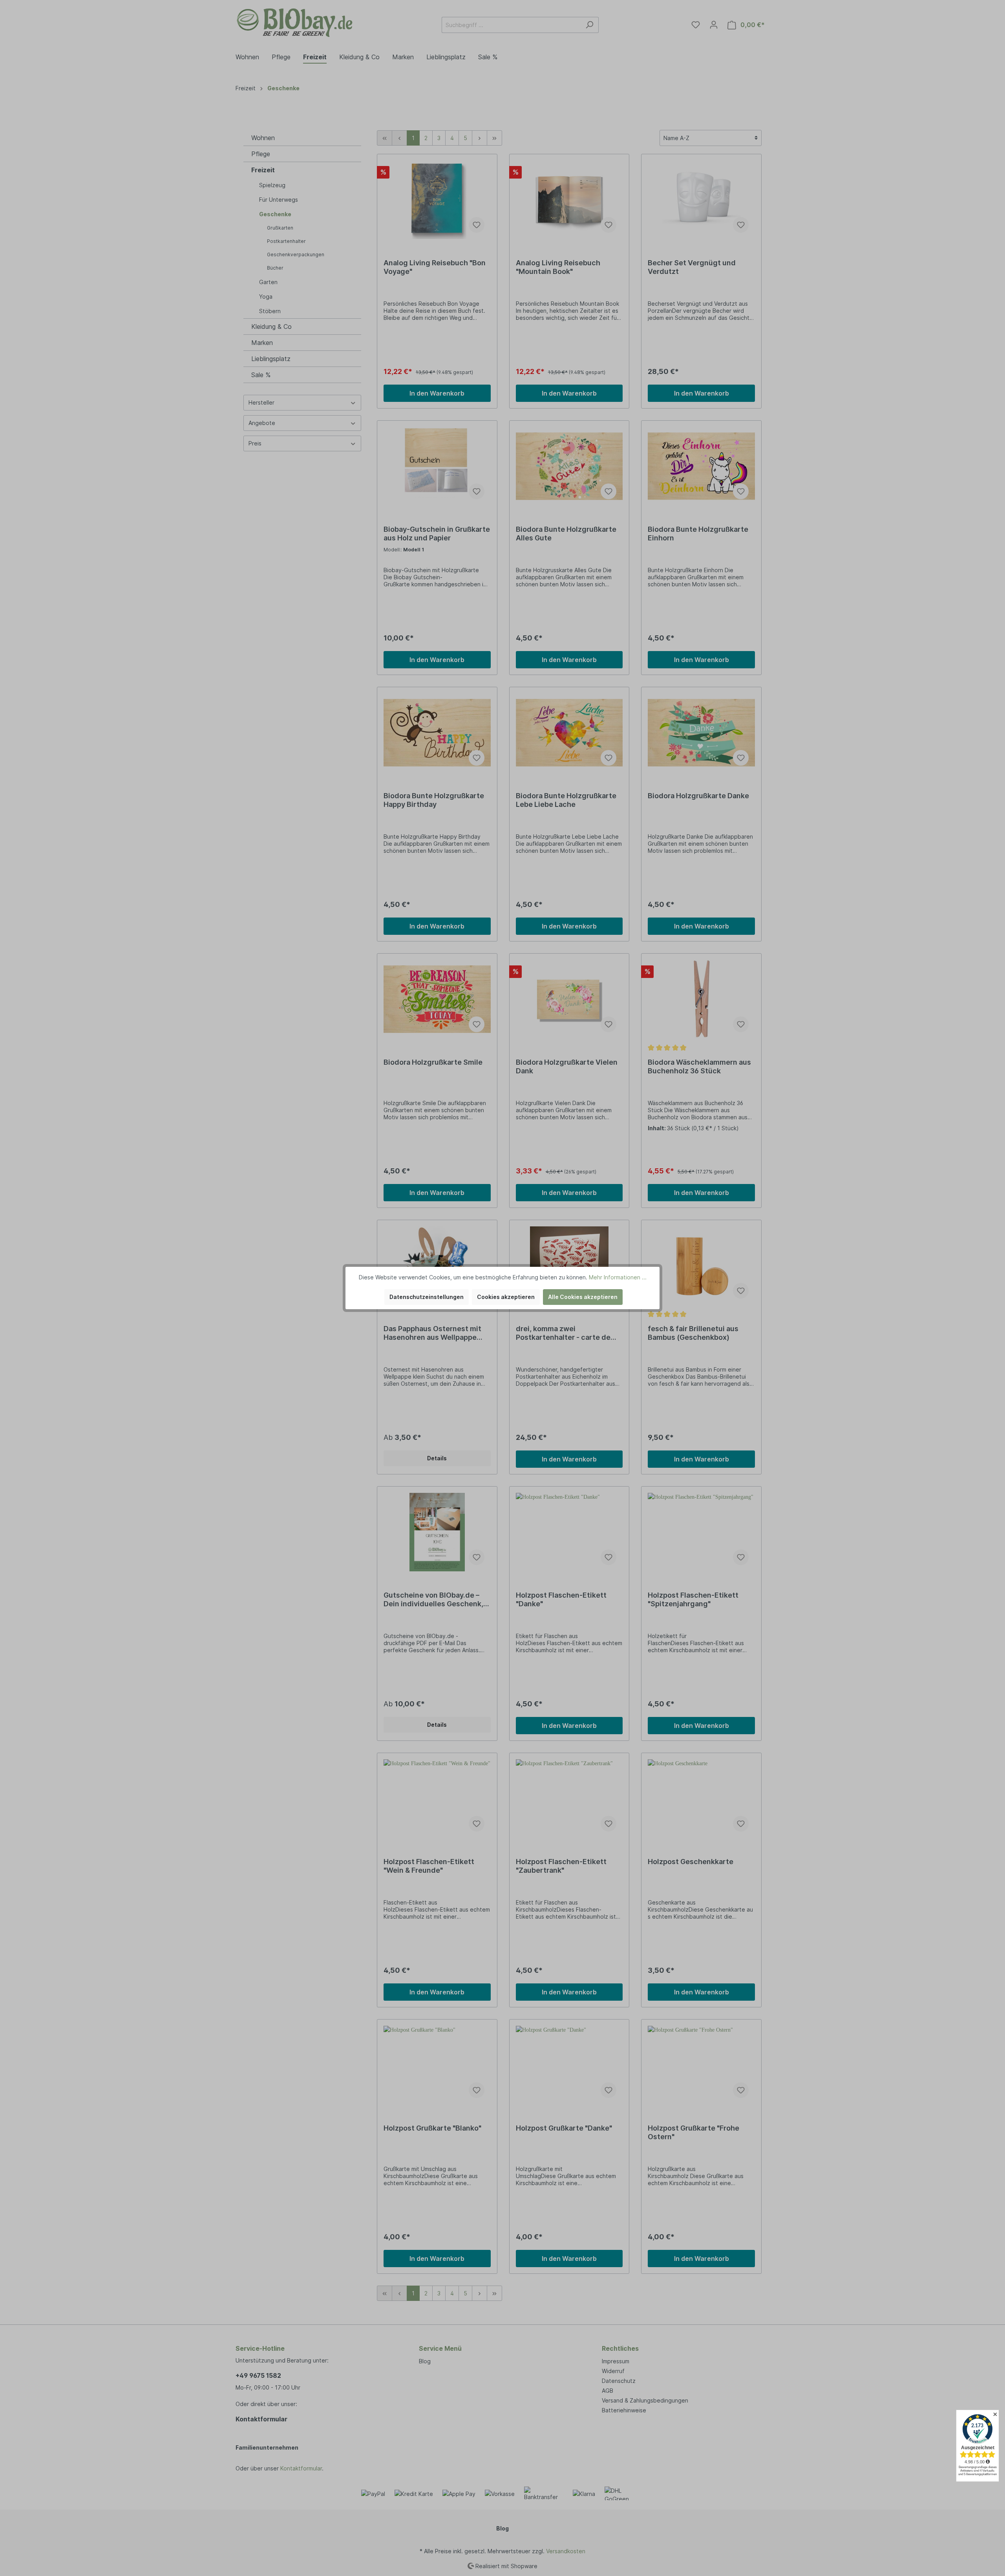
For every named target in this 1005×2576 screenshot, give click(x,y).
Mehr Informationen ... (618, 1277)
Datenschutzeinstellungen (427, 1297)
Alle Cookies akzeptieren (583, 1297)
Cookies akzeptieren (506, 1297)
